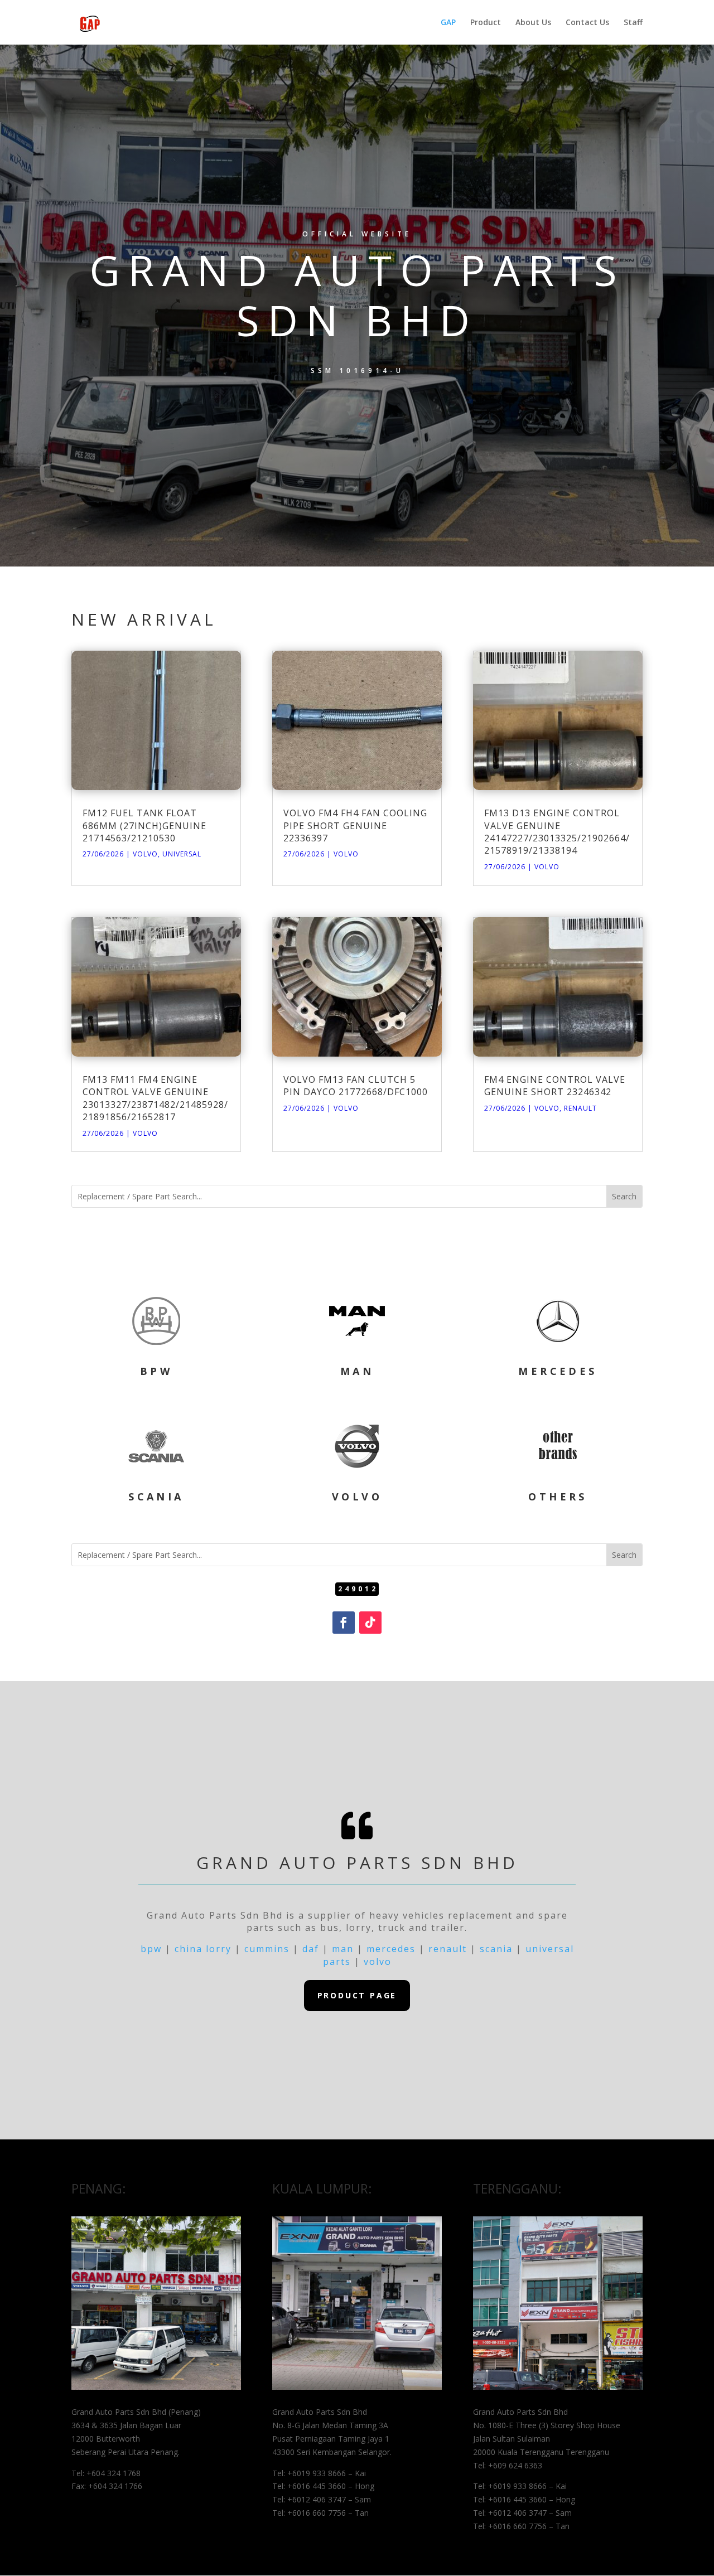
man (343, 1949)
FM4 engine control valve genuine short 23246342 (555, 1086)
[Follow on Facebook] (344, 1623)
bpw (151, 1949)
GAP (448, 23)
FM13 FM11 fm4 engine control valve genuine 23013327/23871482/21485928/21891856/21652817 (155, 1098)
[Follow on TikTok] (370, 1623)
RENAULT (580, 1108)
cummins (267, 1949)
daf (311, 1949)
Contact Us (587, 23)
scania (496, 1949)
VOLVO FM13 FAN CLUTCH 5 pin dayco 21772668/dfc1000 (356, 1086)
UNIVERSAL (182, 854)
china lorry (203, 1949)
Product (486, 23)
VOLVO (145, 854)
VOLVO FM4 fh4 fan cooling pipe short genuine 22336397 (355, 825)
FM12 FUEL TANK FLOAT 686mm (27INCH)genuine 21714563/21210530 (144, 825)
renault (448, 1949)
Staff (633, 23)
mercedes (391, 1949)
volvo (378, 1962)
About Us (533, 23)
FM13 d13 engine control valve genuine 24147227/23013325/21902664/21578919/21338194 (557, 832)
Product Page (357, 1995)
